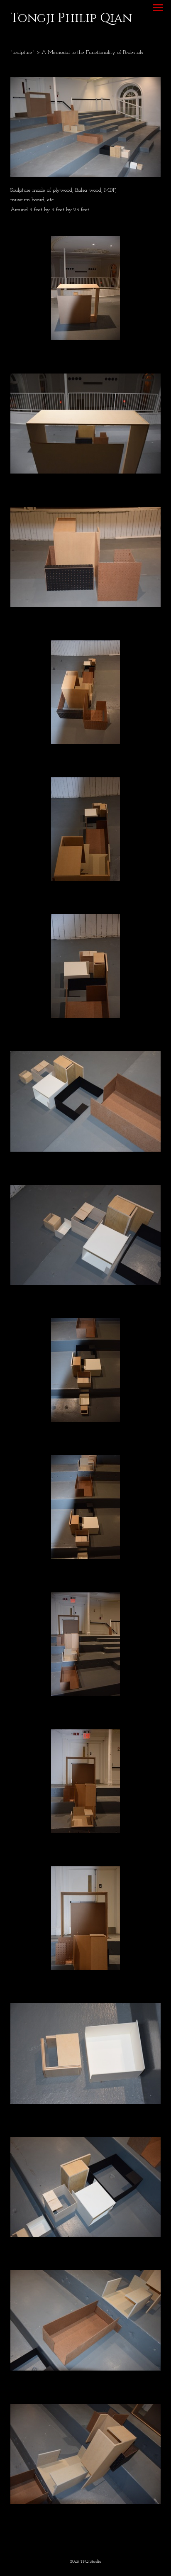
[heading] (71, 20)
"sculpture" (22, 52)
